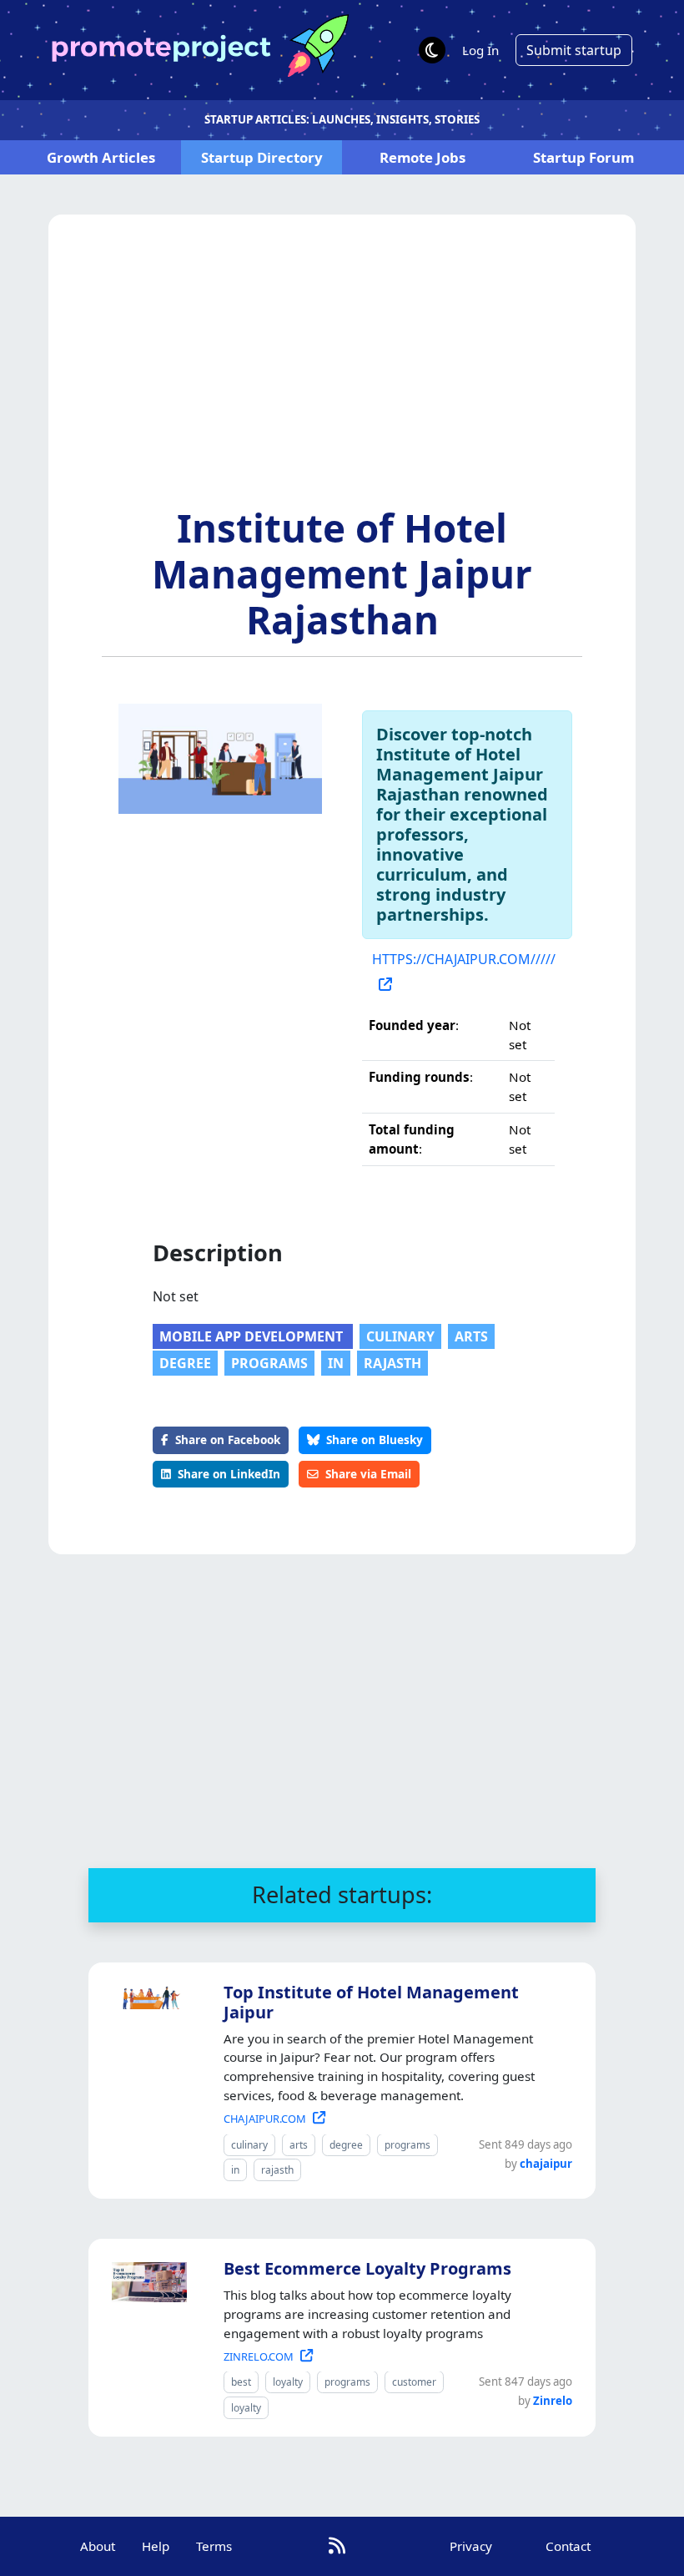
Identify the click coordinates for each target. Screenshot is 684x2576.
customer (414, 2382)
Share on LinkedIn (229, 1474)
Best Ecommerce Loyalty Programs (367, 2268)
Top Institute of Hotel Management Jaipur (371, 2002)
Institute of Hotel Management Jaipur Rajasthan (342, 573)
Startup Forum (583, 157)
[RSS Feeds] (337, 2546)
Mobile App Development (253, 1336)
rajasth (392, 1363)
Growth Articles (101, 157)
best (241, 2382)
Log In (480, 50)
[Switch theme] (432, 50)
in (336, 1363)
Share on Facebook (228, 1440)
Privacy (471, 2546)
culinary (400, 1336)
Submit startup (574, 50)
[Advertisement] (342, 380)
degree (185, 1363)
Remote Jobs (422, 157)
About (98, 2546)
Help (156, 2546)
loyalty (288, 2382)
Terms (214, 2546)
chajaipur (546, 2164)
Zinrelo (553, 2401)
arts (471, 1336)
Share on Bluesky (375, 1440)
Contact (568, 2546)
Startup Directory (262, 157)
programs (269, 1363)
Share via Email (368, 1474)
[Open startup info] (146, 1994)
